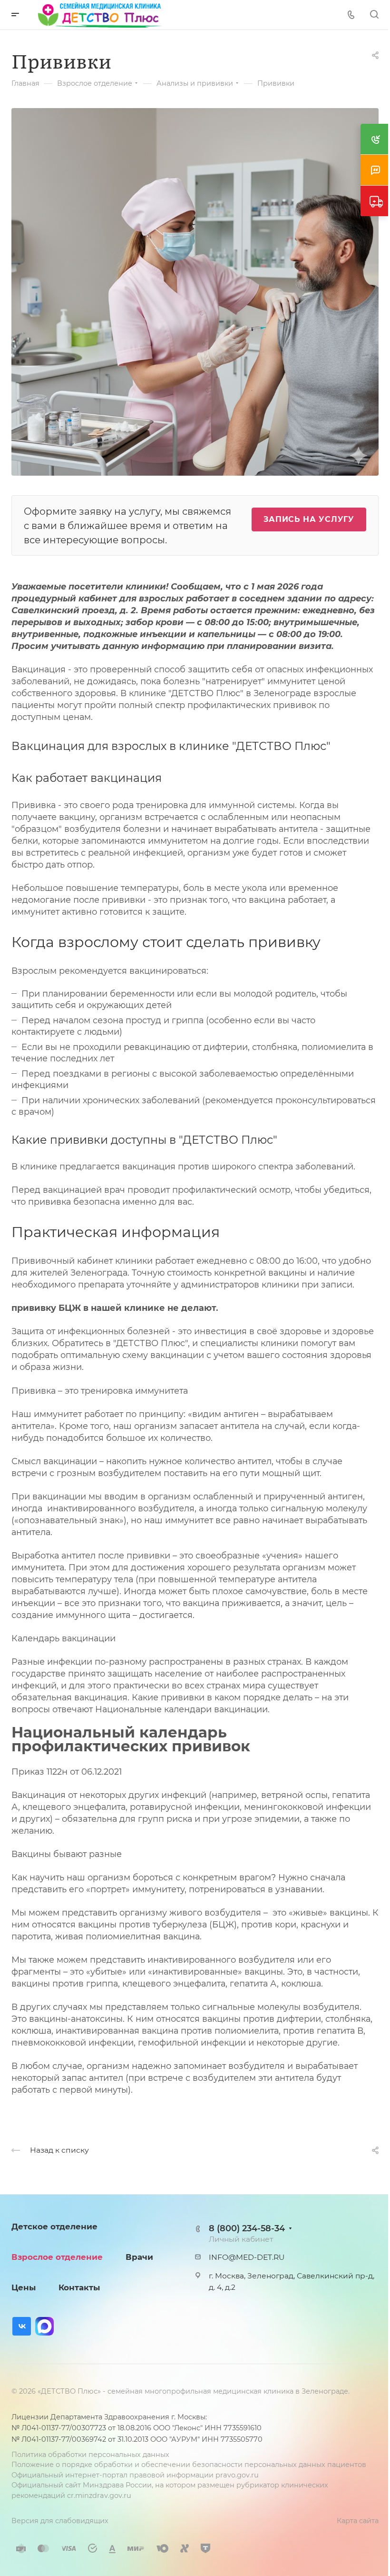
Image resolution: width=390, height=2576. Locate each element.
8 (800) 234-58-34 (247, 2228)
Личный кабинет (241, 2239)
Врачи (139, 2257)
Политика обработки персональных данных (90, 2455)
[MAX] (44, 2326)
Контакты (79, 2287)
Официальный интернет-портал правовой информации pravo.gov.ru (135, 2475)
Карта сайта (358, 2521)
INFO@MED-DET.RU (247, 2257)
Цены (24, 2287)
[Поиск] (374, 15)
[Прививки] (195, 291)
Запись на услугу (309, 519)
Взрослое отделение (57, 2257)
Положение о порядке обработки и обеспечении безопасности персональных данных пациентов (189, 2465)
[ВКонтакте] (22, 2326)
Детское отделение (54, 2227)
